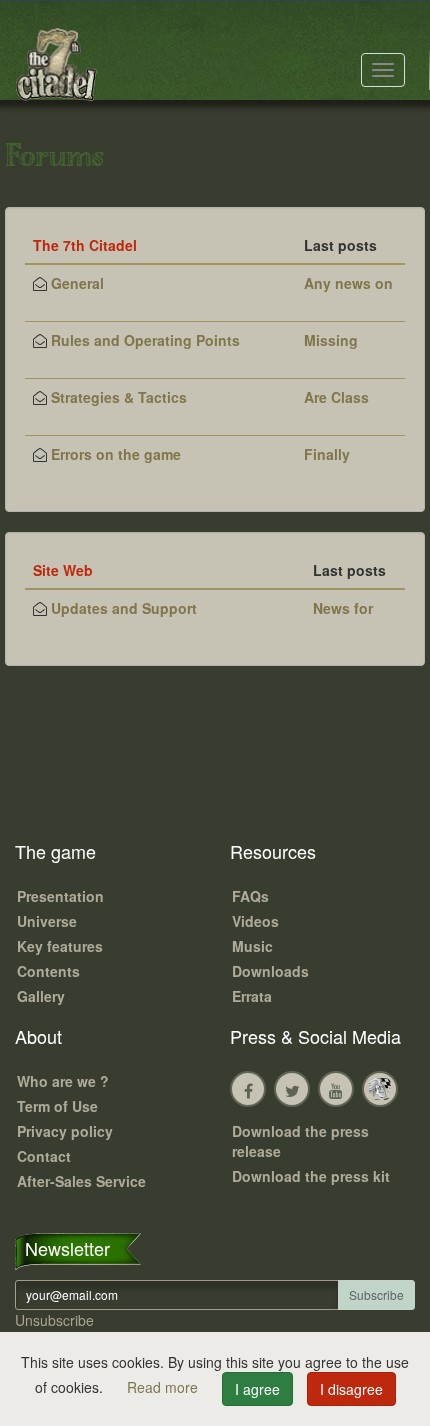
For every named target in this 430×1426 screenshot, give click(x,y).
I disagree (351, 1389)
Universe (47, 921)
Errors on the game (116, 454)
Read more (164, 1387)
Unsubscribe (54, 1320)
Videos (255, 921)
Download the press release (300, 1141)
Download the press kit (311, 1176)
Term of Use (57, 1106)
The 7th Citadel (85, 245)
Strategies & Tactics (119, 397)
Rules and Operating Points (145, 340)
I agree (257, 1389)
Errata (252, 996)
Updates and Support (124, 608)
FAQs (250, 896)
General (77, 283)
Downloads (270, 971)
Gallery (41, 996)
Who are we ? (63, 1081)
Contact (44, 1156)
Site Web (63, 570)
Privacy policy (65, 1131)
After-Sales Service (81, 1181)
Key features (60, 946)
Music (252, 946)
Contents (48, 971)
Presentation (60, 896)
